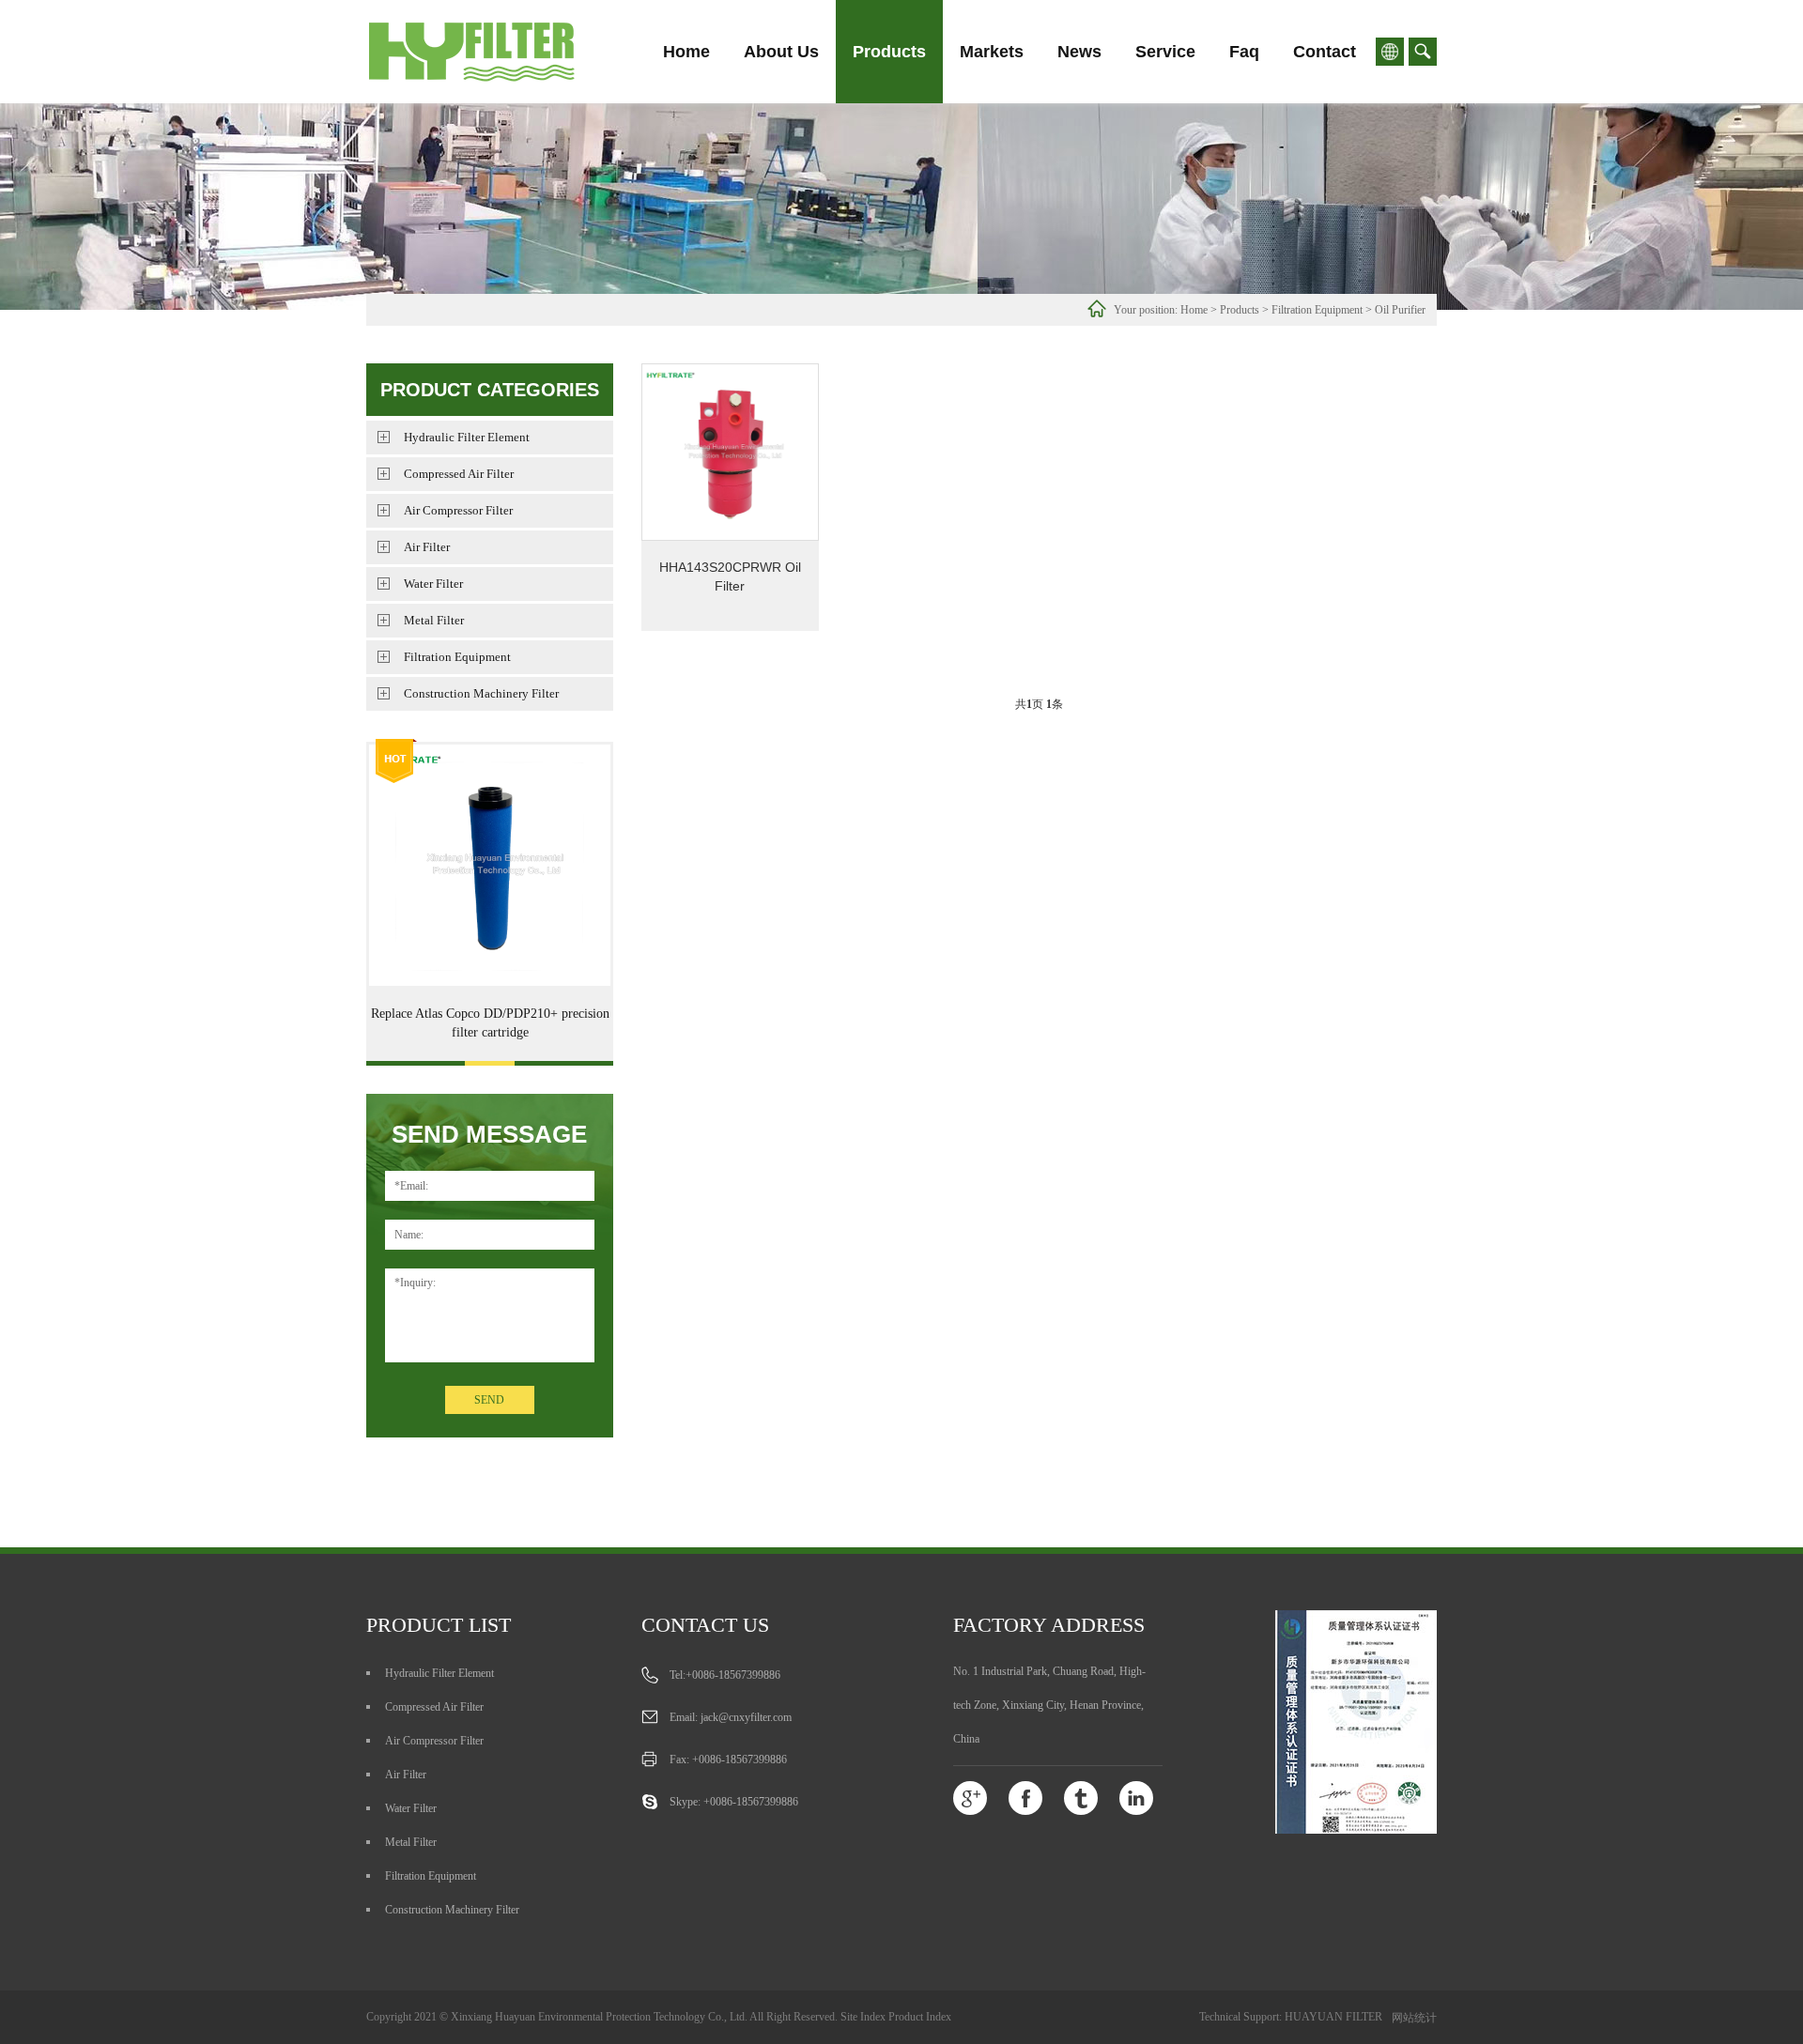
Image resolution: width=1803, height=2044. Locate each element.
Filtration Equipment (1317, 310)
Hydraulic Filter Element (467, 437)
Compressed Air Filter (459, 474)
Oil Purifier (1400, 310)
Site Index (863, 2017)
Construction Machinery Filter (481, 693)
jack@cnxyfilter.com (746, 1717)
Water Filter (433, 584)
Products (889, 52)
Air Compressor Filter (458, 510)
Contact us (705, 1625)
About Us (781, 52)
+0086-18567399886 (733, 1675)
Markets (992, 52)
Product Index (920, 2017)
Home (686, 52)
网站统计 (1414, 2018)
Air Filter (427, 547)
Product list (439, 1625)
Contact (1325, 52)
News (1079, 52)
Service (1165, 52)
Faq (1244, 52)
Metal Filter (434, 620)
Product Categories (490, 390)
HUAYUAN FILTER (1333, 2017)
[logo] (497, 51)
